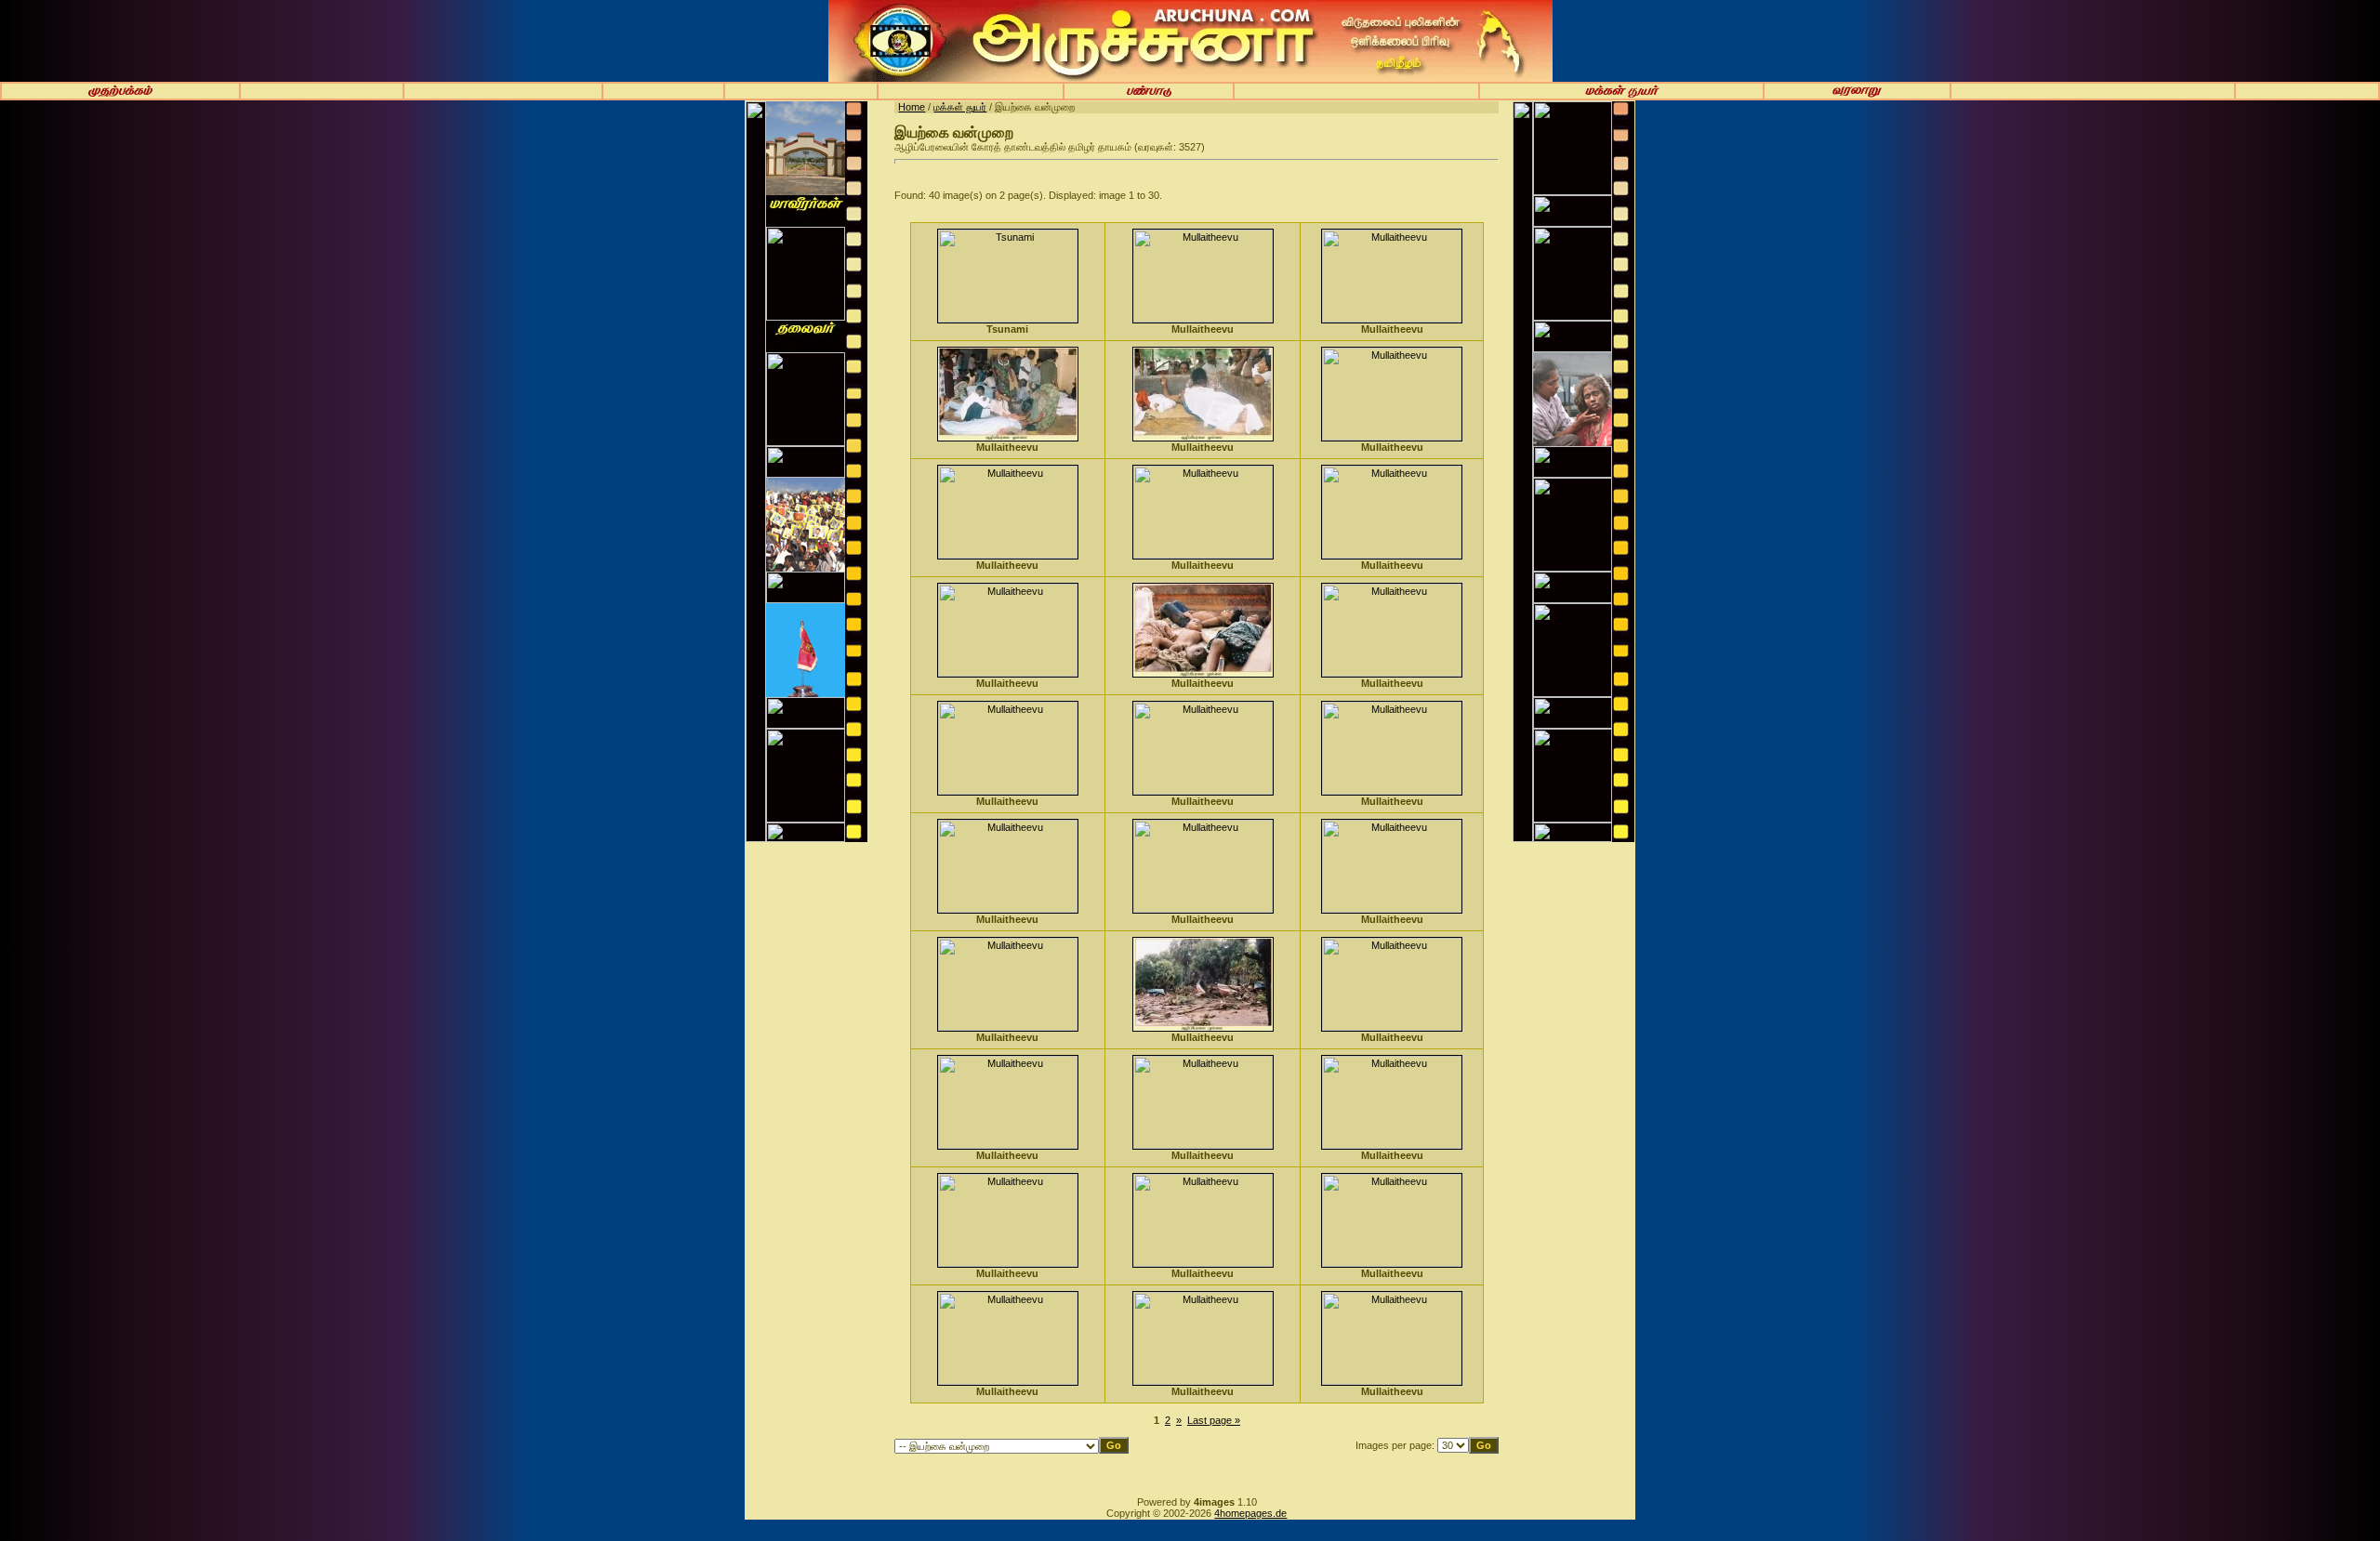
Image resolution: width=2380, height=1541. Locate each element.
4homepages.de (1250, 1513)
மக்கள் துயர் (960, 107)
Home (912, 107)
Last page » (1214, 1420)
